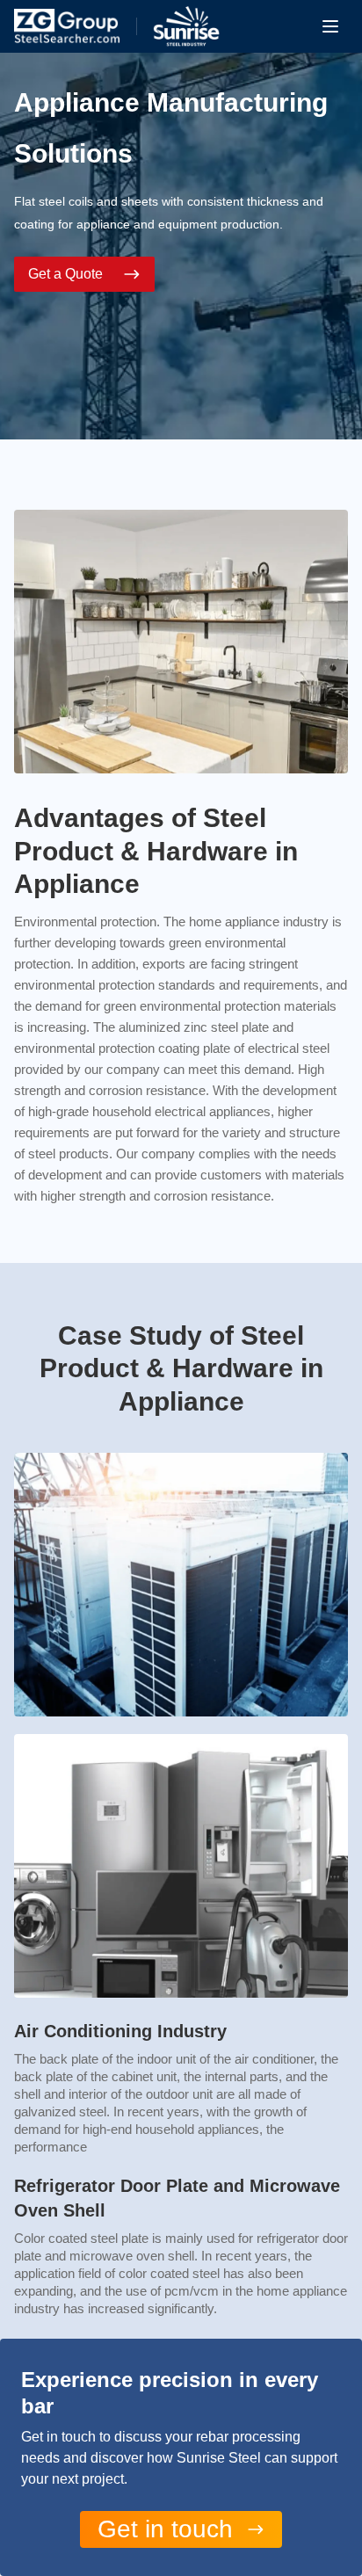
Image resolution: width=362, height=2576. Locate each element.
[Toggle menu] (330, 26)
